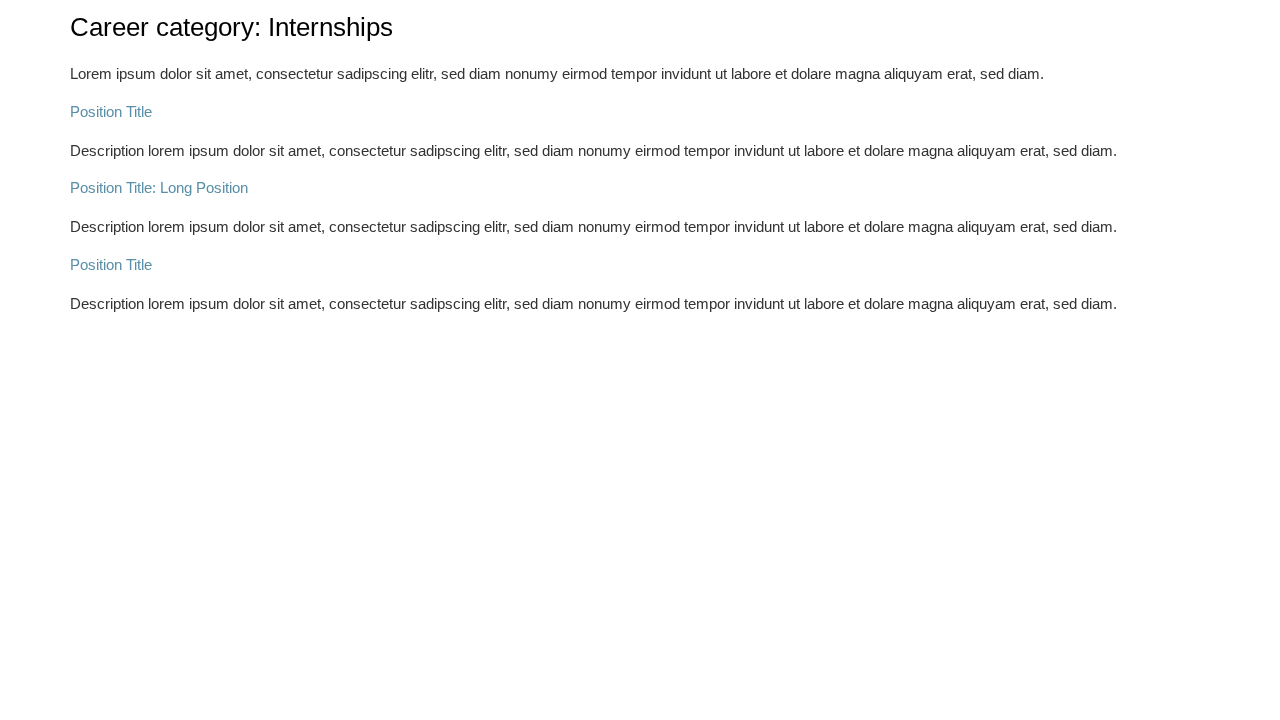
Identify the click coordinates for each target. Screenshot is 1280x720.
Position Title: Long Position (159, 187)
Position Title (111, 111)
